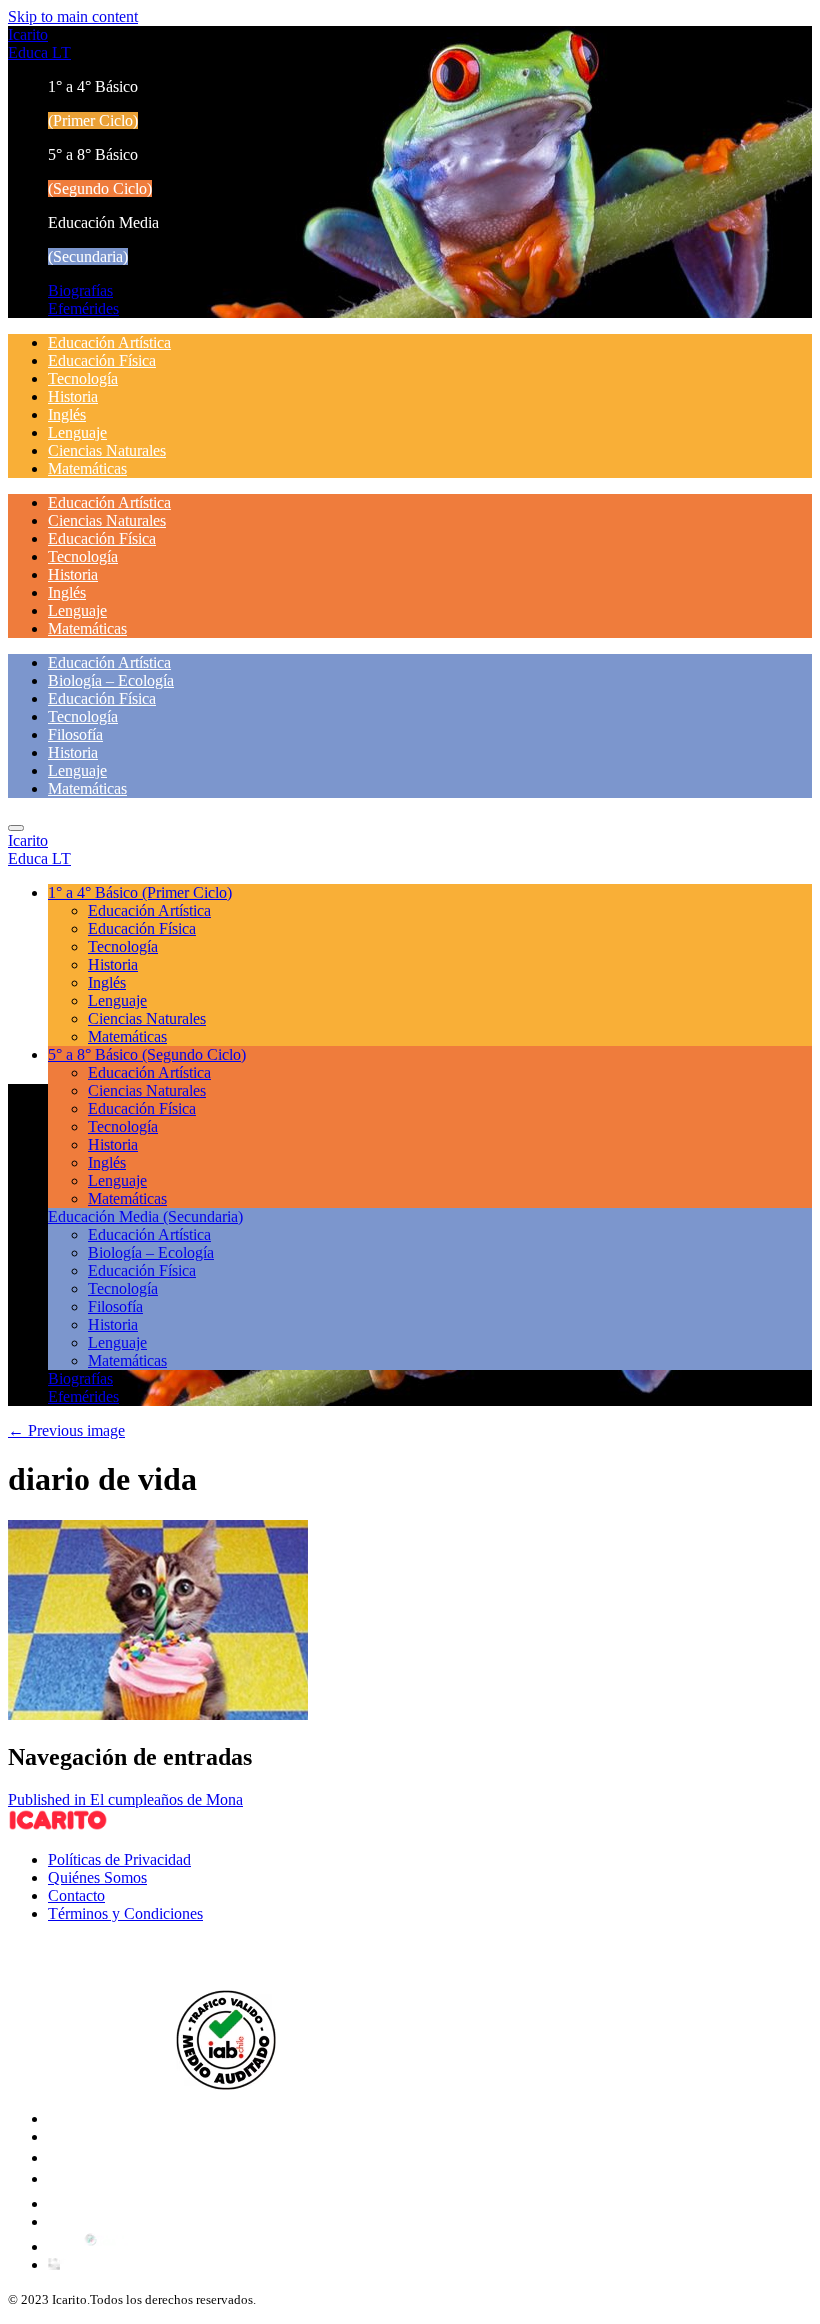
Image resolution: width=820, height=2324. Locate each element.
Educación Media (145, 1216)
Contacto (76, 1895)
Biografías (80, 290)
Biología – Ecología (111, 680)
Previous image (66, 1430)
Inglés (67, 414)
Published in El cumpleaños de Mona (125, 1799)
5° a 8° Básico (147, 1054)
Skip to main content (73, 16)
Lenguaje (77, 432)
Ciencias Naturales (107, 450)
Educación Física (102, 360)
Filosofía (75, 734)
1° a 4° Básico (140, 892)
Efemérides (83, 308)
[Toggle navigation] (16, 828)
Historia (73, 396)
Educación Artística (109, 342)
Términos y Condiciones (125, 1913)
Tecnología (83, 378)
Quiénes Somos (97, 1877)
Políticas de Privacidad (119, 1859)
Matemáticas (87, 468)
